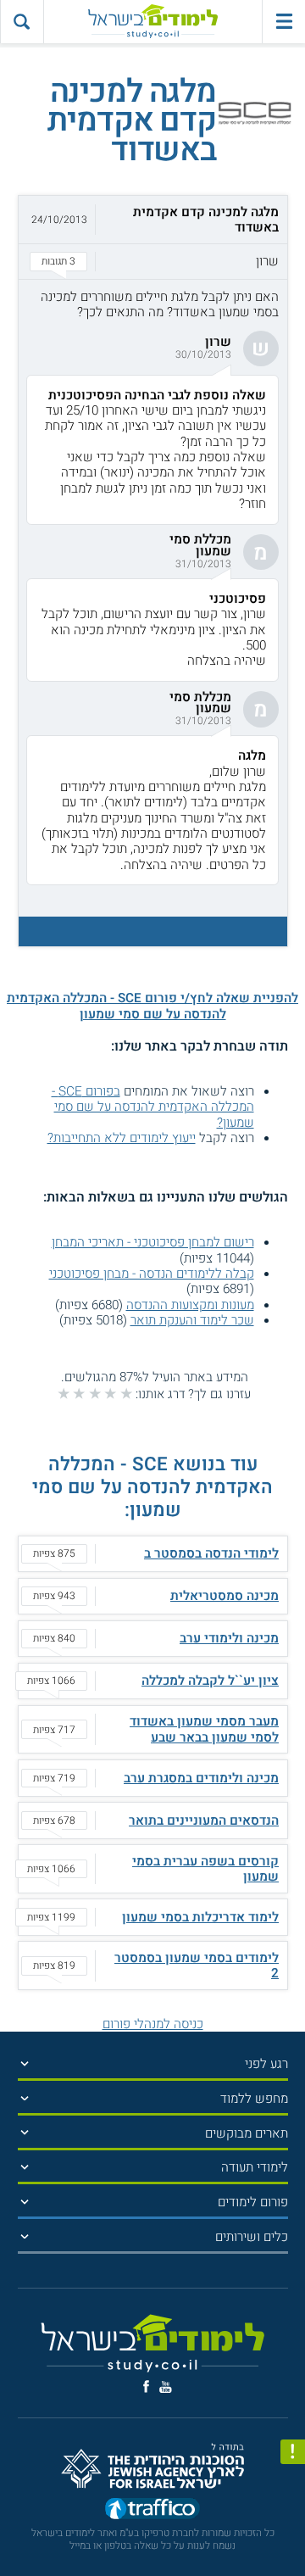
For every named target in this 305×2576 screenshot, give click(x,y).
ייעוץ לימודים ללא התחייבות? (122, 1138)
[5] (64, 1393)
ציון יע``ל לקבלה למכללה (210, 1681)
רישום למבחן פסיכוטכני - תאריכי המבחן (153, 1242)
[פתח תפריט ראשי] (283, 22)
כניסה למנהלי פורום (153, 2024)
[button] (153, 237)
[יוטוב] (166, 2387)
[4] (79, 1393)
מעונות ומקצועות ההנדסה (190, 1305)
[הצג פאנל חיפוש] (22, 22)
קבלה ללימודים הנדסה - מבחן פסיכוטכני (152, 1274)
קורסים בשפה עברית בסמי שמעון (205, 1869)
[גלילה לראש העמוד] (293, 2534)
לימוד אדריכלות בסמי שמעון (200, 1917)
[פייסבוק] (146, 2386)
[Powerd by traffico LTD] (152, 2511)
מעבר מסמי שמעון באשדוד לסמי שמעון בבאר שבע (204, 1729)
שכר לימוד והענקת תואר (192, 1320)
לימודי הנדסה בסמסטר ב (211, 1553)
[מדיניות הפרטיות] (293, 2452)
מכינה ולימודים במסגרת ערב (201, 1778)
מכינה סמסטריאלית (225, 1596)
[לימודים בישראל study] (153, 22)
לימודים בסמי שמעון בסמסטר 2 (197, 1965)
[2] (110, 1393)
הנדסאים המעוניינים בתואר (204, 1820)
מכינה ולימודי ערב (229, 1638)
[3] (95, 1393)
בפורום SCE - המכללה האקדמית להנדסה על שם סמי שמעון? (153, 1107)
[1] (126, 1393)
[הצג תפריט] (25, 2063)
